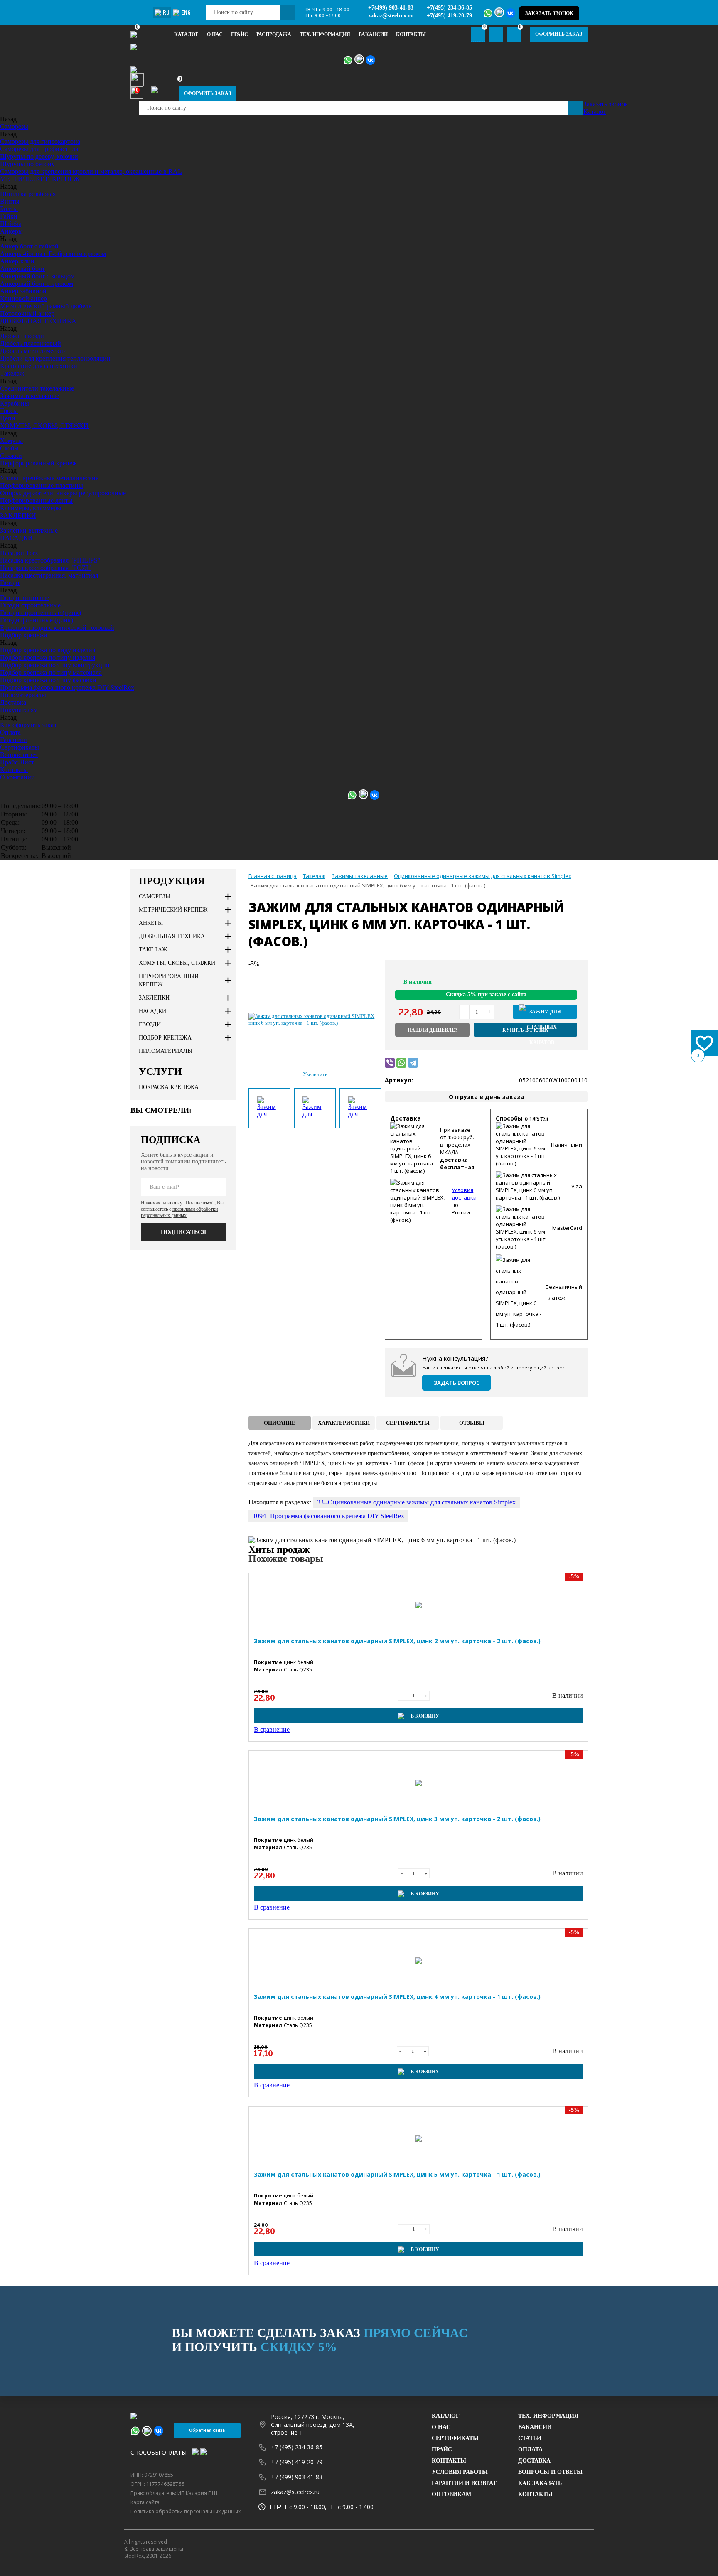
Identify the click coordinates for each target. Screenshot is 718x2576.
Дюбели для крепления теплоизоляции (55, 358)
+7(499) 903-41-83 (391, 8)
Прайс (442, 2449)
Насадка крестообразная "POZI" (45, 568)
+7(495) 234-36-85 (449, 8)
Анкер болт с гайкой (29, 246)
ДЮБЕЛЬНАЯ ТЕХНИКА (38, 321)
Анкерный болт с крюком (37, 284)
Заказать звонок (549, 13)
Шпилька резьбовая (28, 194)
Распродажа (274, 34)
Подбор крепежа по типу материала (51, 672)
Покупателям (19, 710)
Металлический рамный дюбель (46, 306)
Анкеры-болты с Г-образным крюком (53, 254)
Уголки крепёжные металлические (49, 478)
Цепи (8, 418)
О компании (17, 777)
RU (166, 13)
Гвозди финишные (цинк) (37, 620)
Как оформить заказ (28, 725)
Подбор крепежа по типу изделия (48, 658)
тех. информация (325, 34)
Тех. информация (548, 2416)
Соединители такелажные (37, 388)
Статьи (530, 2438)
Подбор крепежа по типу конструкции (55, 665)
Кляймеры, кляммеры (31, 508)
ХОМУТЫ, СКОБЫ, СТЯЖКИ (44, 426)
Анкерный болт (22, 269)
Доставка (13, 702)
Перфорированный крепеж (38, 463)
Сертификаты (20, 747)
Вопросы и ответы (550, 2472)
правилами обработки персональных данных (179, 1212)
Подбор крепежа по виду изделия (48, 650)
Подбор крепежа (23, 635)
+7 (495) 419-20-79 (297, 2462)
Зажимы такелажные (30, 396)
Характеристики (344, 1423)
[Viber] (390, 1063)
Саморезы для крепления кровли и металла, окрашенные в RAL (91, 171)
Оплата (10, 732)
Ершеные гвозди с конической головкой (57, 628)
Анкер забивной (23, 291)
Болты (9, 209)
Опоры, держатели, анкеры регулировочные (63, 493)
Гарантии (14, 740)
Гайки (9, 216)
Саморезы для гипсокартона (40, 141)
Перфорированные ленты (36, 500)
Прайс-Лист (17, 762)
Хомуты (11, 441)
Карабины (15, 403)
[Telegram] (413, 1063)
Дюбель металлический (33, 351)
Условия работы (460, 2472)
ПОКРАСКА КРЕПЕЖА (169, 1087)
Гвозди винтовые (25, 598)
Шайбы (11, 224)
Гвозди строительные (30, 605)
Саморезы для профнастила (39, 149)
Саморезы (14, 127)
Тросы (9, 411)
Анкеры (11, 231)
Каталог (186, 34)
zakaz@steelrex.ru (391, 16)
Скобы (9, 448)
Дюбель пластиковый (31, 343)
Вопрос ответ (19, 755)
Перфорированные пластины (42, 485)
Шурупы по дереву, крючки (39, 156)
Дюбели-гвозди (22, 336)
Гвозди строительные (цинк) (41, 613)
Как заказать (540, 2483)
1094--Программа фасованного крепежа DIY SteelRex (328, 1516)
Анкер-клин (17, 261)
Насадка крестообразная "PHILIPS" (50, 560)
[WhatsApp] (401, 1063)
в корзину (545, 1012)
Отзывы (472, 1423)
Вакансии (373, 34)
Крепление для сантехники (39, 366)
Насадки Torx (19, 553)
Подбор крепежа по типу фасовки (48, 680)
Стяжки (11, 456)
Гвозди (10, 583)
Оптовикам (451, 2494)
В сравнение (570, 980)
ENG (186, 13)
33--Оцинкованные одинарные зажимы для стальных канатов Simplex (416, 1502)
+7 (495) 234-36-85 (297, 2447)
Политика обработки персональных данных (186, 2511)
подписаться (183, 1232)
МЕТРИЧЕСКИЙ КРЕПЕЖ (40, 179)
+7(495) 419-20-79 (449, 16)
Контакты (411, 34)
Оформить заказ (559, 34)
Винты (10, 201)
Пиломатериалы (23, 695)
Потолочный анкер (27, 313)
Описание (280, 1423)
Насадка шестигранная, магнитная (49, 575)
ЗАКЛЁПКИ (18, 515)
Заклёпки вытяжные (29, 530)
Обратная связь (207, 2430)
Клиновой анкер (23, 299)
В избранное (555, 980)
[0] (496, 34)
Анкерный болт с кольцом (37, 276)
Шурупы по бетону (27, 164)
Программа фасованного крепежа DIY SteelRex (67, 687)
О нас (215, 34)
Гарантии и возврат (464, 2483)
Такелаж (12, 373)
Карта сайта (145, 2502)
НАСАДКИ (16, 538)
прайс (240, 34)
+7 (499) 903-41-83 (297, 2477)
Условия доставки (464, 1194)
